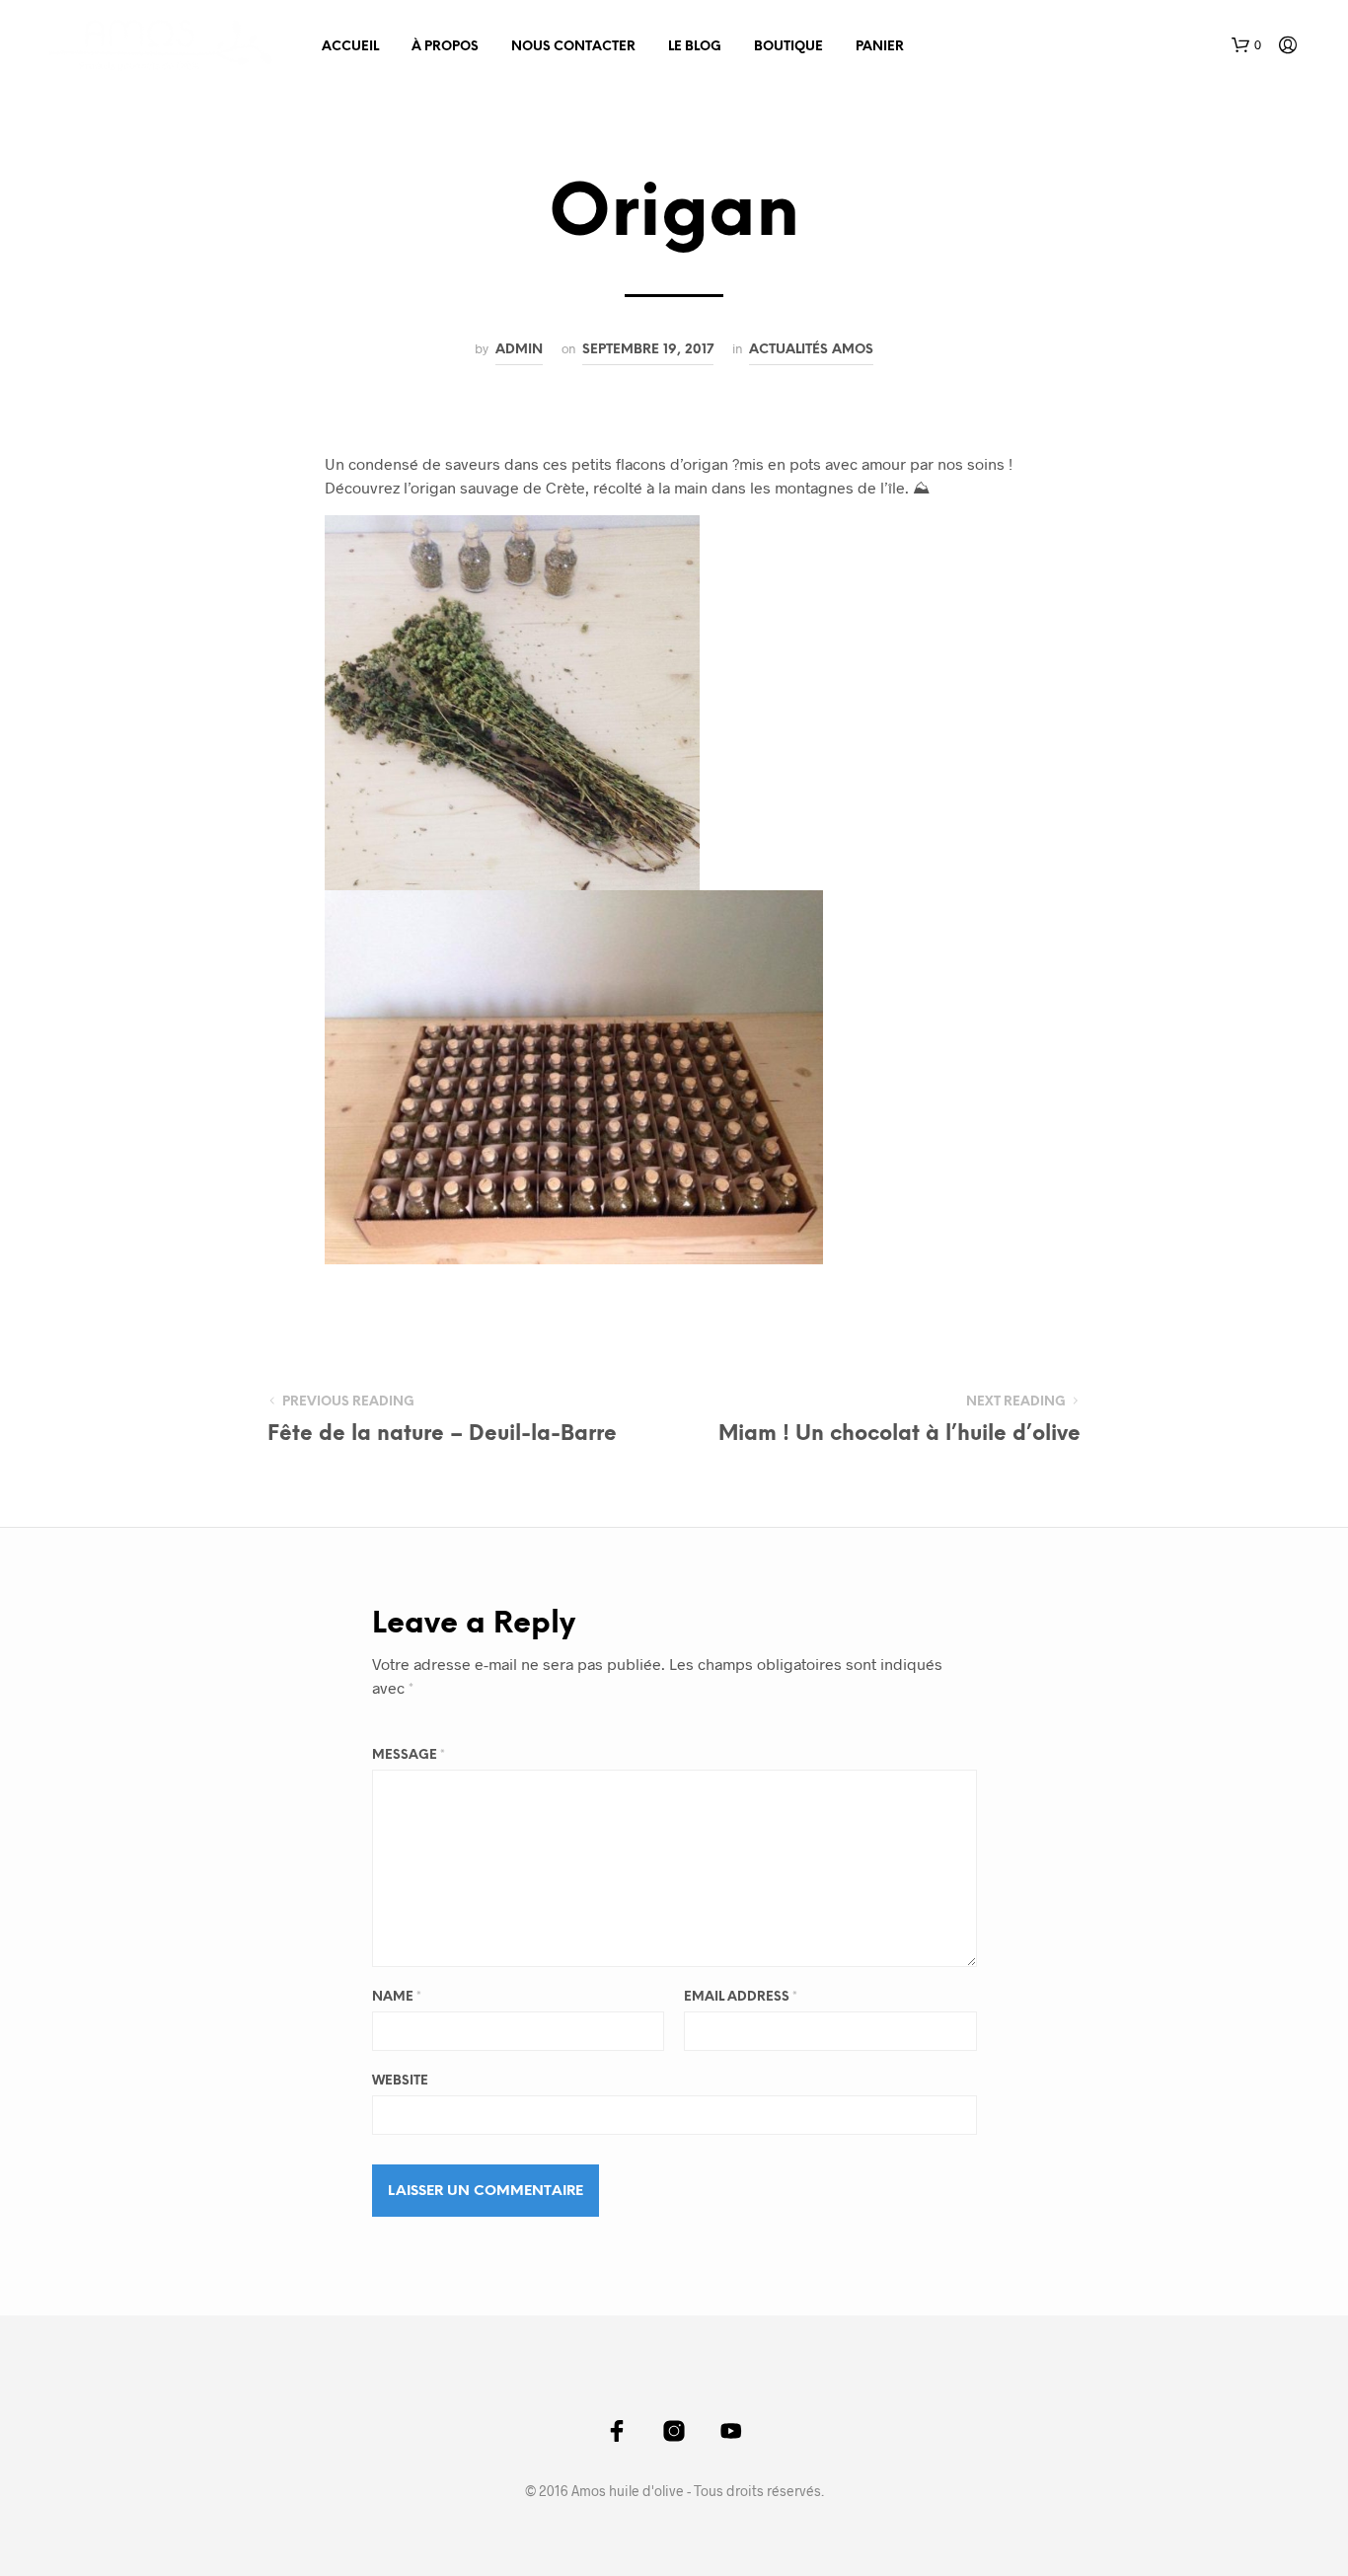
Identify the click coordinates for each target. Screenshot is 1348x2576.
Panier (880, 47)
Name (397, 1997)
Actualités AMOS (811, 349)
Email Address (741, 1997)
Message (409, 1755)
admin (519, 349)
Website (400, 2081)
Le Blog (695, 47)
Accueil (350, 47)
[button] (1246, 45)
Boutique (788, 47)
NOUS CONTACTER (573, 47)
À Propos (445, 47)
